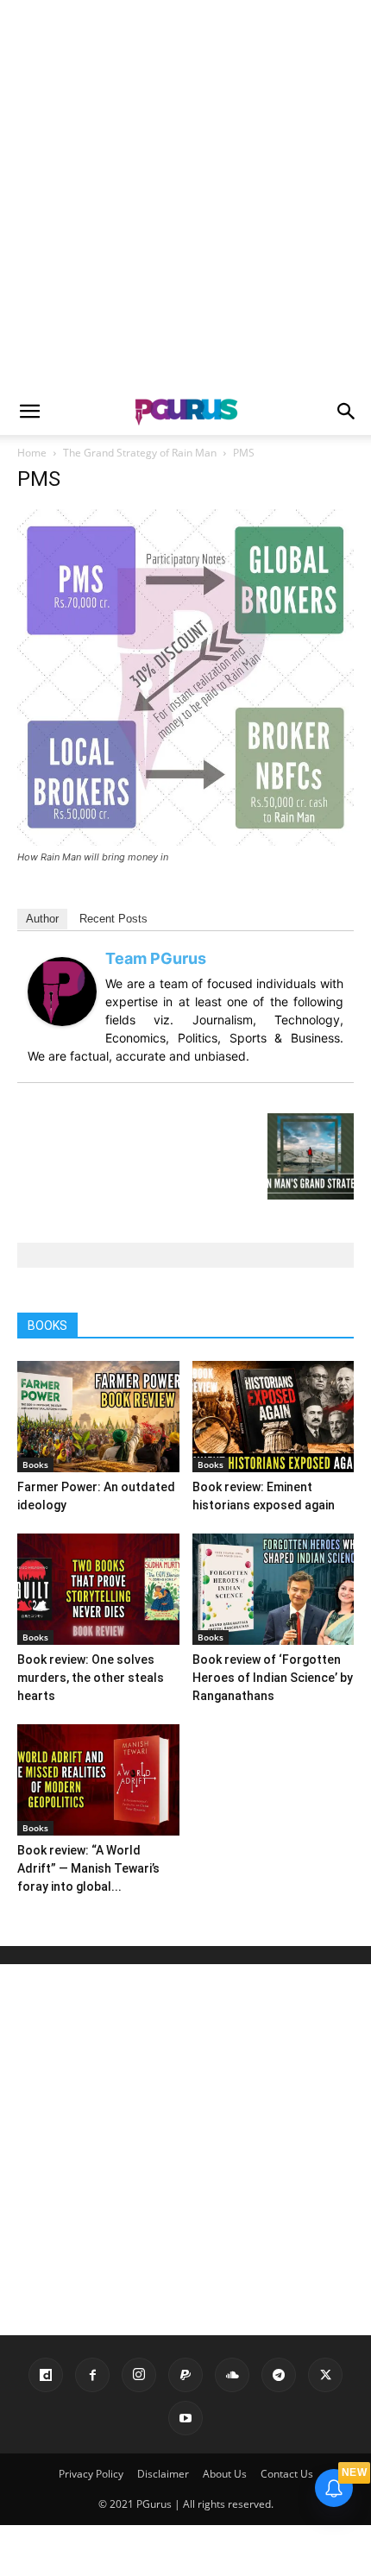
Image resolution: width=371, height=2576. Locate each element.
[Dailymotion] (46, 2375)
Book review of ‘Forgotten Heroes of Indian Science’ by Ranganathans (273, 1678)
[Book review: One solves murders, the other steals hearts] (98, 1589)
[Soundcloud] (232, 2375)
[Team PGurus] (62, 1021)
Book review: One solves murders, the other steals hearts (91, 1678)
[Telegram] (279, 2375)
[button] (29, 412)
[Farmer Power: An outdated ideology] (98, 1417)
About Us (225, 2474)
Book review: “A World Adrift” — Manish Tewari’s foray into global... (88, 1868)
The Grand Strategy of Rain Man (140, 453)
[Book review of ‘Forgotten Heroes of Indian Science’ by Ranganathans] (274, 1589)
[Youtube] (185, 2418)
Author (42, 919)
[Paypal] (185, 2375)
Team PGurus (156, 958)
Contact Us (287, 2474)
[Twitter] (325, 2375)
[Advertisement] (185, 194)
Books (35, 1464)
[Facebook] (92, 2375)
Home (32, 453)
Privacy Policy (91, 2474)
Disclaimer (163, 2474)
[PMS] (185, 841)
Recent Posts (113, 919)
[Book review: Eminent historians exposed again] (274, 1417)
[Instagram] (139, 2375)
